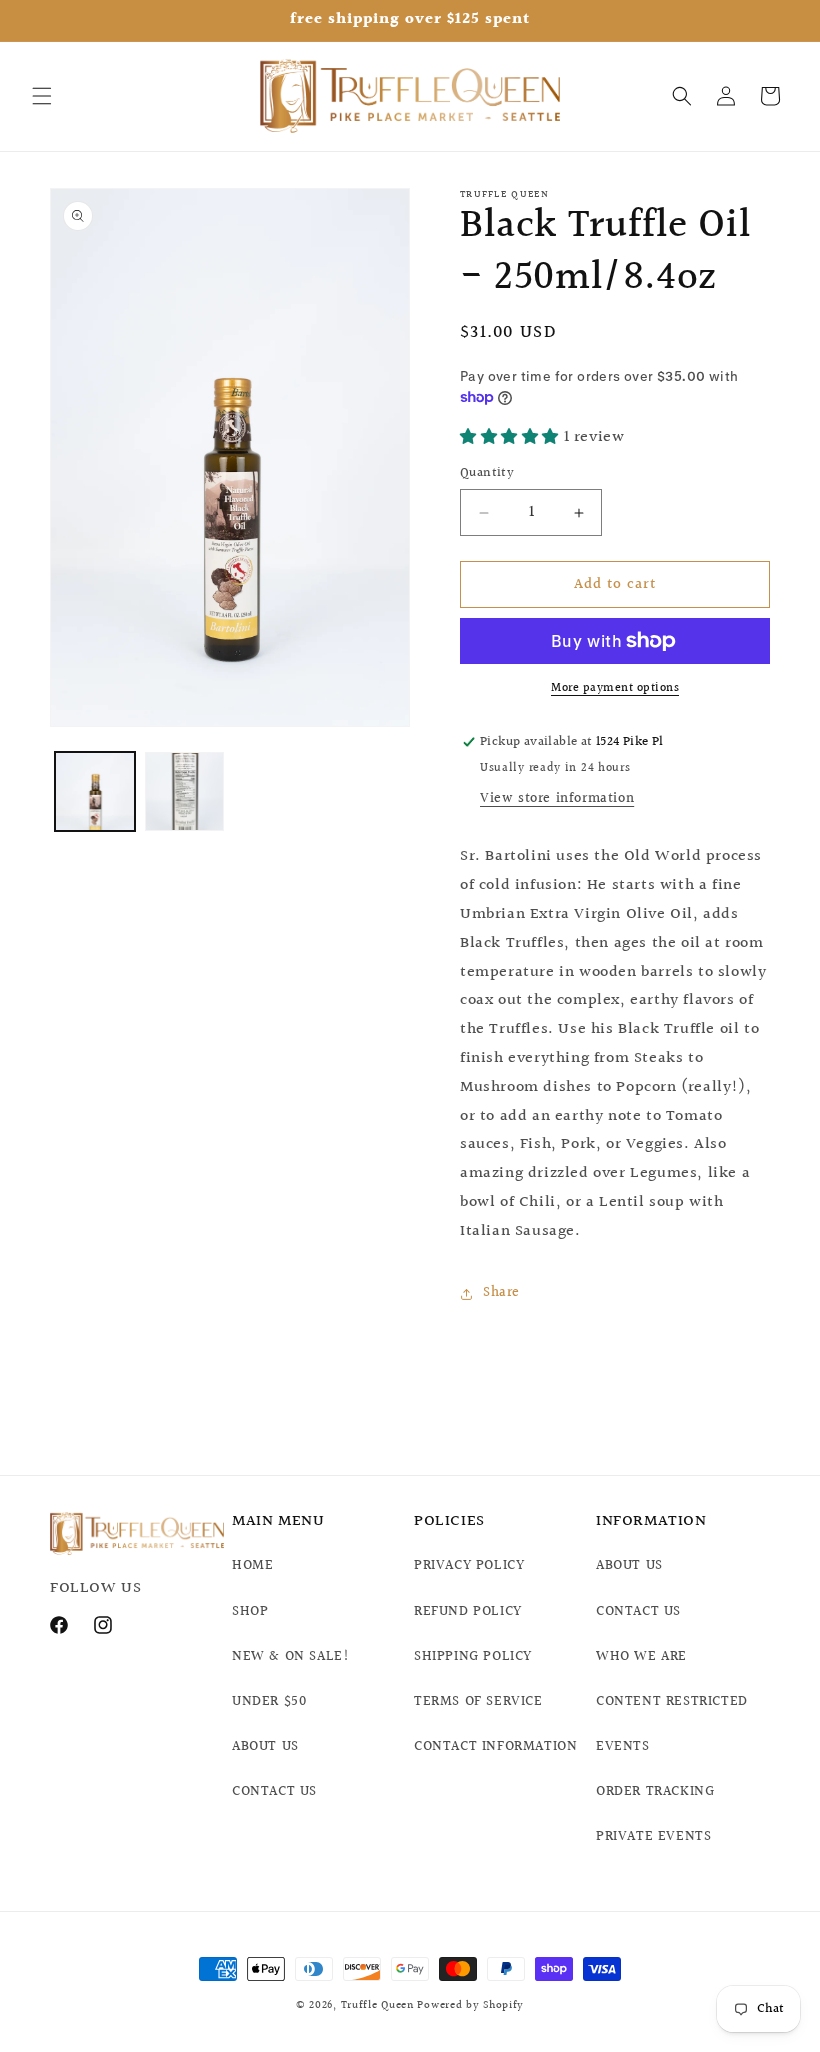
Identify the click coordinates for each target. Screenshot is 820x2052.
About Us (629, 1566)
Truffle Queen (377, 2005)
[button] (42, 96)
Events (623, 1747)
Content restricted (672, 1702)
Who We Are (641, 1657)
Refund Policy (468, 1612)
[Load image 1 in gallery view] (95, 792)
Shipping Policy (473, 1657)
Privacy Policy (469, 1566)
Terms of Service (478, 1702)
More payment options (615, 689)
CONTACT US (274, 1792)
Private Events (653, 1837)
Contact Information (495, 1747)
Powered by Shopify (470, 2005)
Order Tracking (655, 1792)
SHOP (250, 1612)
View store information (557, 799)
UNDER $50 (269, 1702)
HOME (252, 1566)
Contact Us (638, 1612)
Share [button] (501, 1293)
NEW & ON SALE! (290, 1657)
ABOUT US (265, 1747)
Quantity (487, 473)
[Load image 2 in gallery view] (185, 792)
